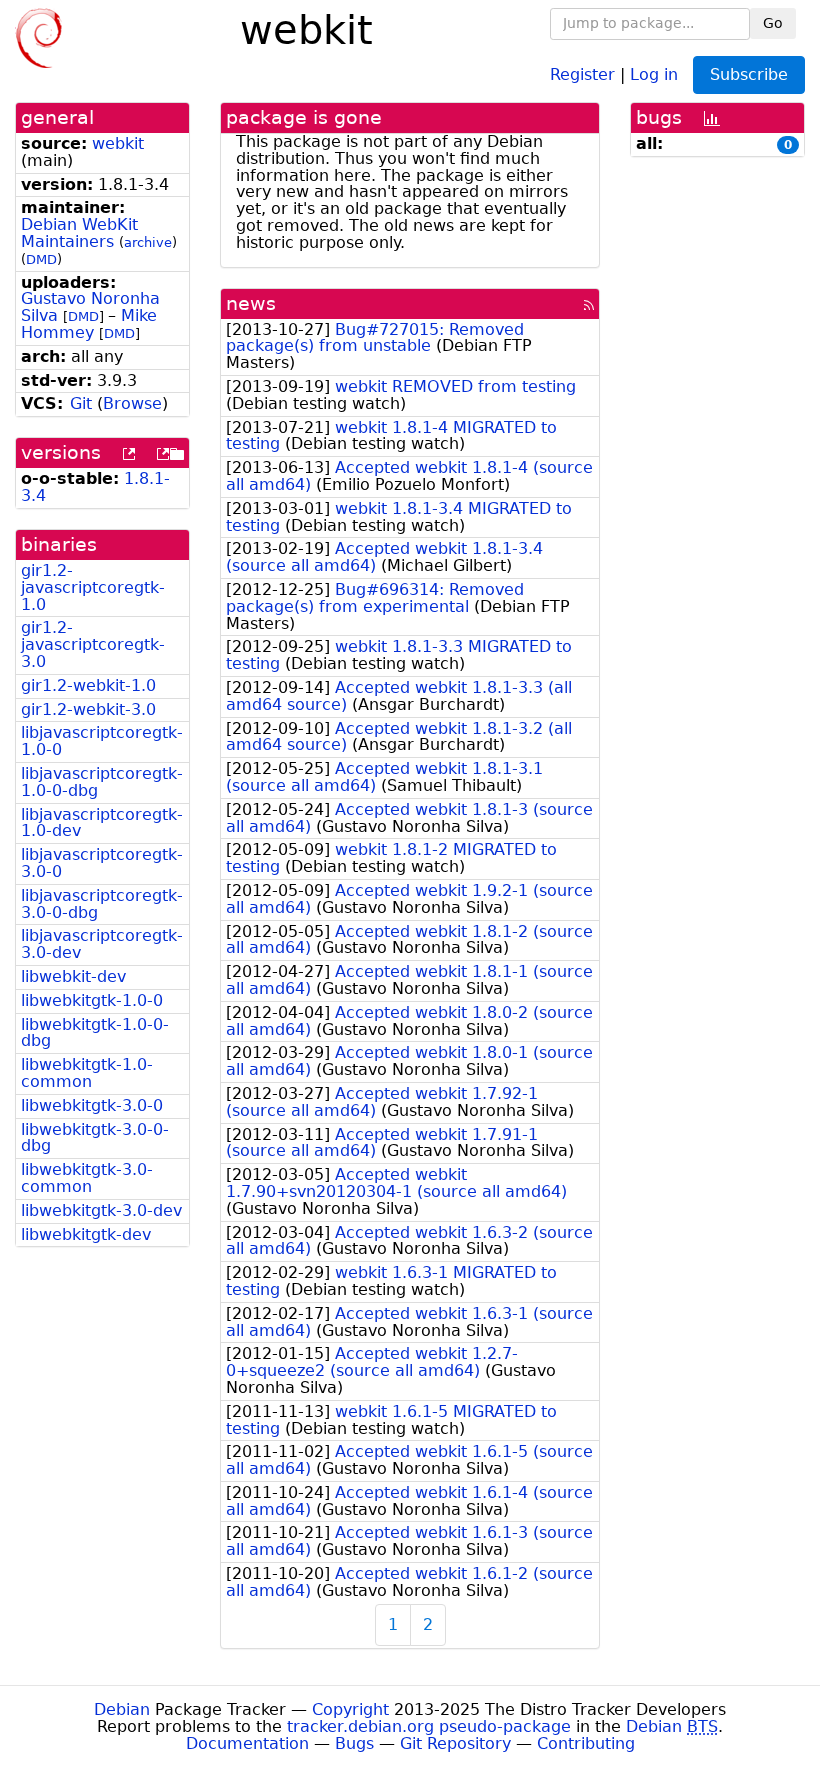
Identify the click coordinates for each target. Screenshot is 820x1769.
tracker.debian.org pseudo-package (429, 1726)
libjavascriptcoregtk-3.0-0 (102, 863)
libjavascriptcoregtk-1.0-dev (102, 823)
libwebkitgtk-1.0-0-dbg (95, 1033)
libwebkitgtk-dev (86, 1234)
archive (148, 242)
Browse (132, 403)
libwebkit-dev (73, 976)
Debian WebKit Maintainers (79, 233)
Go (773, 23)
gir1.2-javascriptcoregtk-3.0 (93, 644)
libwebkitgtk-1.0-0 (92, 1000)
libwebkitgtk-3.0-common (87, 1178)
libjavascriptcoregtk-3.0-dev (102, 944)
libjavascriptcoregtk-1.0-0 (102, 741)
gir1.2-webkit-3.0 (88, 709)
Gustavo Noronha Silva (90, 307)
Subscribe (749, 74)
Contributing (586, 1743)
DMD (41, 259)
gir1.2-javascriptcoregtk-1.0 (93, 587)
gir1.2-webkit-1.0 (88, 685)
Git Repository (455, 1743)
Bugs (354, 1743)
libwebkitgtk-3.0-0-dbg (95, 1138)
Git (81, 403)
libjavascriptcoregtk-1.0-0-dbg (102, 782)
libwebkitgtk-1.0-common (87, 1073)
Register (582, 73)
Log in (654, 73)
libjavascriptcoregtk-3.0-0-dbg (102, 904)
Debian (122, 1709)
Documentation (247, 1743)
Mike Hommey (89, 324)
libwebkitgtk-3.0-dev (101, 1210)
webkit (118, 143)
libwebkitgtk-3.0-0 (92, 1105)
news (251, 303)
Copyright (350, 1709)
